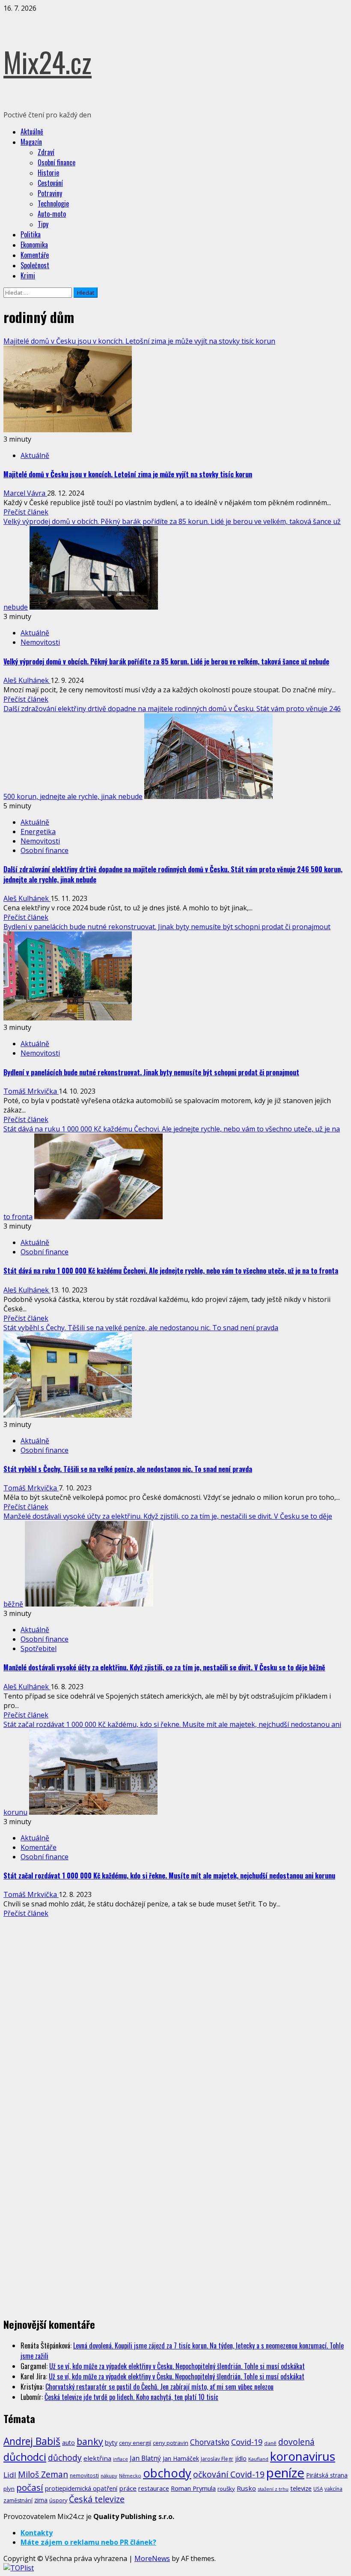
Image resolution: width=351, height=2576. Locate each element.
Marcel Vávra (25, 493)
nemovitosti (84, 2475)
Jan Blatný (145, 2458)
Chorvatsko (210, 2442)
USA (318, 2489)
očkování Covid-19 (229, 2474)
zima (41, 2500)
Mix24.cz (48, 61)
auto (68, 2443)
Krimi (28, 275)
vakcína (333, 2489)
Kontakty (37, 2533)
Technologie (53, 203)
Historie (48, 173)
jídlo (241, 2458)
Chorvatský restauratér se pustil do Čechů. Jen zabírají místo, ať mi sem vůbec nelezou (159, 2387)
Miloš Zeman (43, 2474)
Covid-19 (247, 2442)
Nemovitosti (40, 642)
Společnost (35, 265)
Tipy (43, 224)
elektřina (97, 2458)
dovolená (296, 2442)
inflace (120, 2459)
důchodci (25, 2457)
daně (270, 2443)
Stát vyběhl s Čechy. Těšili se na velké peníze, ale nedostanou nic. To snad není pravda (141, 1328)
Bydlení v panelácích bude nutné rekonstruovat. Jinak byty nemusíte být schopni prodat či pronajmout (167, 927)
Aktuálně (32, 132)
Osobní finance (57, 162)
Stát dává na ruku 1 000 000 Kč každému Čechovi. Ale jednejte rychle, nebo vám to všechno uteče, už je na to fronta (171, 1271)
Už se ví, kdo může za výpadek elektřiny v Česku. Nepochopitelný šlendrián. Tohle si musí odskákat (177, 2366)
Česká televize (97, 2499)
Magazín (31, 142)
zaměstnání (18, 2500)
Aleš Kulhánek (27, 680)
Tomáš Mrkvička (31, 1091)
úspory (58, 2500)
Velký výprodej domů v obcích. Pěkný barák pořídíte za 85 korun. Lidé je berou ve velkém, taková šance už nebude (166, 661)
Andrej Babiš (32, 2441)
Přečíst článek (26, 512)
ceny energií (135, 2443)
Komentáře (35, 255)
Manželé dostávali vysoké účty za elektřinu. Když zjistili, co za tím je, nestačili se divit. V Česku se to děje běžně (164, 1667)
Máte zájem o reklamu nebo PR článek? (88, 2542)
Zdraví (46, 152)
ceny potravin (171, 2443)
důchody (65, 2458)
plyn (9, 2489)
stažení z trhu (273, 2489)
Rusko (246, 2488)
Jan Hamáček (181, 2458)
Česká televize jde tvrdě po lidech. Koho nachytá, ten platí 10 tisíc (131, 2397)
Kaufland (258, 2459)
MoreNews (152, 2558)
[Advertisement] (68, 1982)
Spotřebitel (39, 1649)
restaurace (154, 2488)
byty (111, 2442)
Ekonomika (34, 245)
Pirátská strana (327, 2475)
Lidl (10, 2475)
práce (128, 2488)
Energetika (38, 832)
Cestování (50, 183)
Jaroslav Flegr (217, 2459)
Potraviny (50, 193)
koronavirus (303, 2456)
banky (90, 2441)
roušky (226, 2489)
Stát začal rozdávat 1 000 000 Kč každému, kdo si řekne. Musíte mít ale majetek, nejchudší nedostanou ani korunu (169, 1876)
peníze (285, 2473)
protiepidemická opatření (81, 2488)
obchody (167, 2473)
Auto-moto (52, 214)
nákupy (109, 2476)
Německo (130, 2476)
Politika (31, 234)
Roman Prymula (193, 2488)
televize (301, 2488)
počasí (30, 2487)
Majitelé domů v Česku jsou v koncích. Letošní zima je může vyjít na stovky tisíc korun (139, 341)
